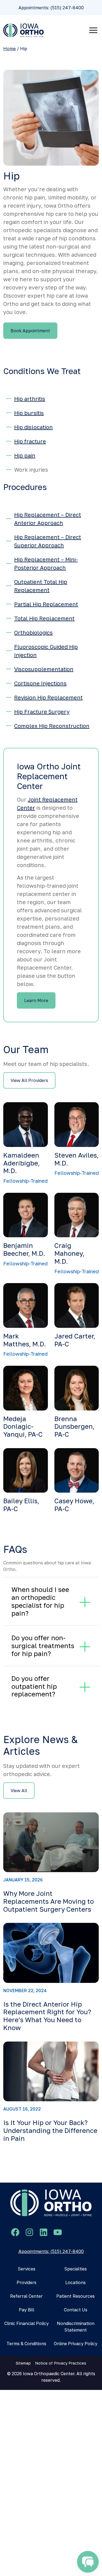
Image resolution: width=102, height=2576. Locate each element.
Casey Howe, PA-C (74, 1505)
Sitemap (23, 2363)
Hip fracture (30, 441)
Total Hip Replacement (44, 618)
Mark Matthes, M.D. (25, 1340)
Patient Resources (75, 2296)
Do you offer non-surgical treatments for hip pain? (43, 1646)
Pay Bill (27, 2310)
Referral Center (26, 2296)
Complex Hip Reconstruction (52, 726)
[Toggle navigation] (93, 30)
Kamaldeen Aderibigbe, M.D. (21, 1163)
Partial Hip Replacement (46, 604)
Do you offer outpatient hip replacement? (34, 1686)
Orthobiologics (33, 632)
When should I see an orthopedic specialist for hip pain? (40, 1601)
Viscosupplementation (44, 669)
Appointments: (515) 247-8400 (51, 8)
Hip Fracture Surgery (42, 712)
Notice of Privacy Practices (61, 2363)
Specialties (75, 2269)
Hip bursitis (29, 413)
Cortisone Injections (40, 683)
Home (10, 49)
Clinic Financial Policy (27, 2323)
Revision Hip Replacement (48, 697)
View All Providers (29, 1080)
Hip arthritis (30, 399)
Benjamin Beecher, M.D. (24, 1249)
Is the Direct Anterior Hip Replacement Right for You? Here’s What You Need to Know (47, 2016)
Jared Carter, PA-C (75, 1340)
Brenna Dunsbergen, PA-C (74, 1426)
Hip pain (25, 455)
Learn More (36, 1000)
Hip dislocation (33, 427)
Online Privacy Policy (76, 2344)
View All (19, 1791)
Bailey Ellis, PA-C (21, 1505)
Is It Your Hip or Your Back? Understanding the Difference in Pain (50, 2130)
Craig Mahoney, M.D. (69, 1253)
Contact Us (76, 2310)
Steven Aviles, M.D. (76, 1159)
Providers (27, 2282)
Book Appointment (30, 331)
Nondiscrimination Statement (76, 2327)
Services (27, 2269)
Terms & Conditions (26, 2344)
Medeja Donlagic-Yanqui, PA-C (23, 1426)
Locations (75, 2282)
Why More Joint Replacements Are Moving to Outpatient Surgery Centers (49, 1901)
